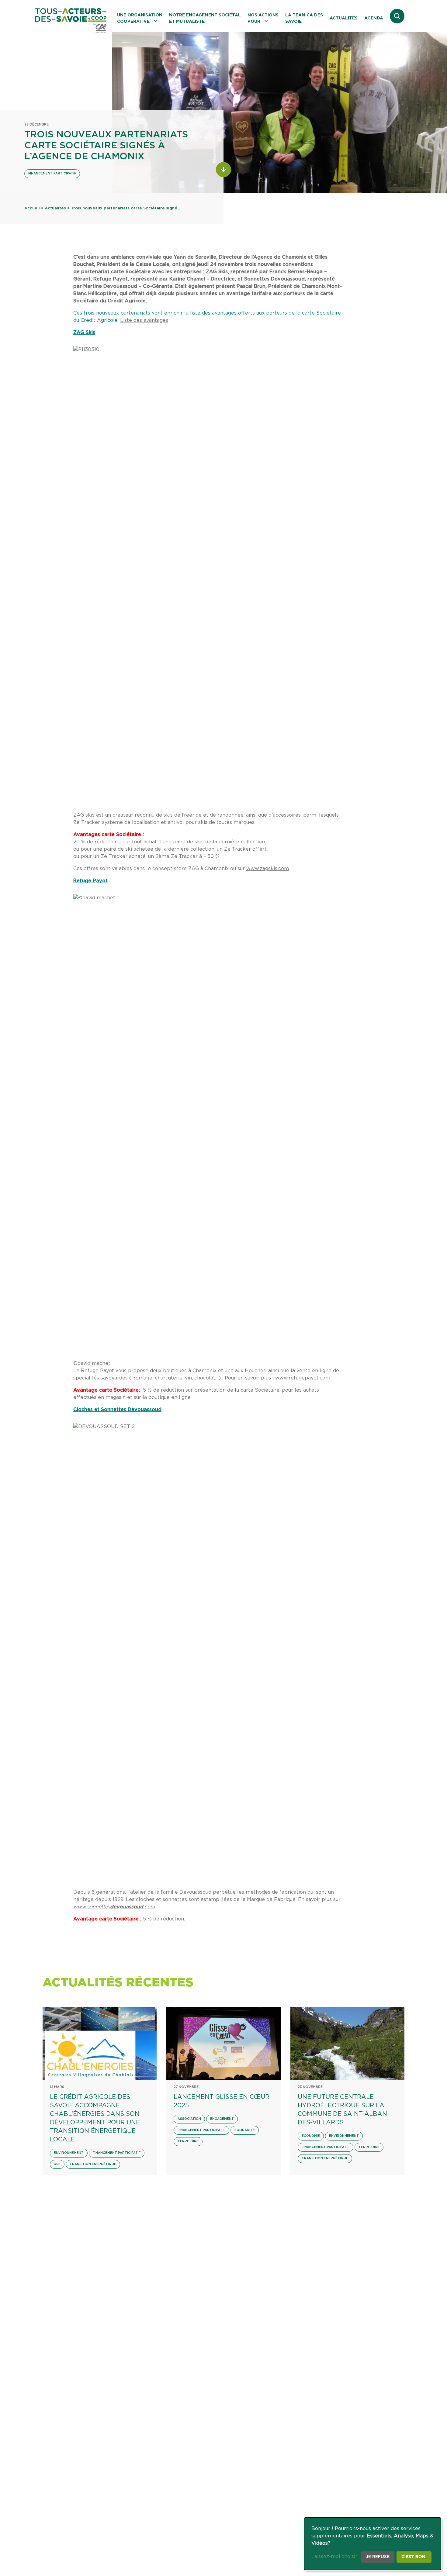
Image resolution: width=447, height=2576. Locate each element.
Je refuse (378, 2557)
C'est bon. (414, 2557)
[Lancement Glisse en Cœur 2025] (223, 2043)
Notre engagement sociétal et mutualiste (205, 18)
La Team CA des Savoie (304, 18)
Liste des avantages (144, 320)
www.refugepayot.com (303, 1378)
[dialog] (372, 2544)
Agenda (374, 18)
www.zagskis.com (268, 869)
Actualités (344, 18)
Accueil (32, 208)
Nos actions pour (263, 18)
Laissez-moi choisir (334, 2557)
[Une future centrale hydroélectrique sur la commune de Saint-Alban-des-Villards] (347, 2043)
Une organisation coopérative (140, 18)
